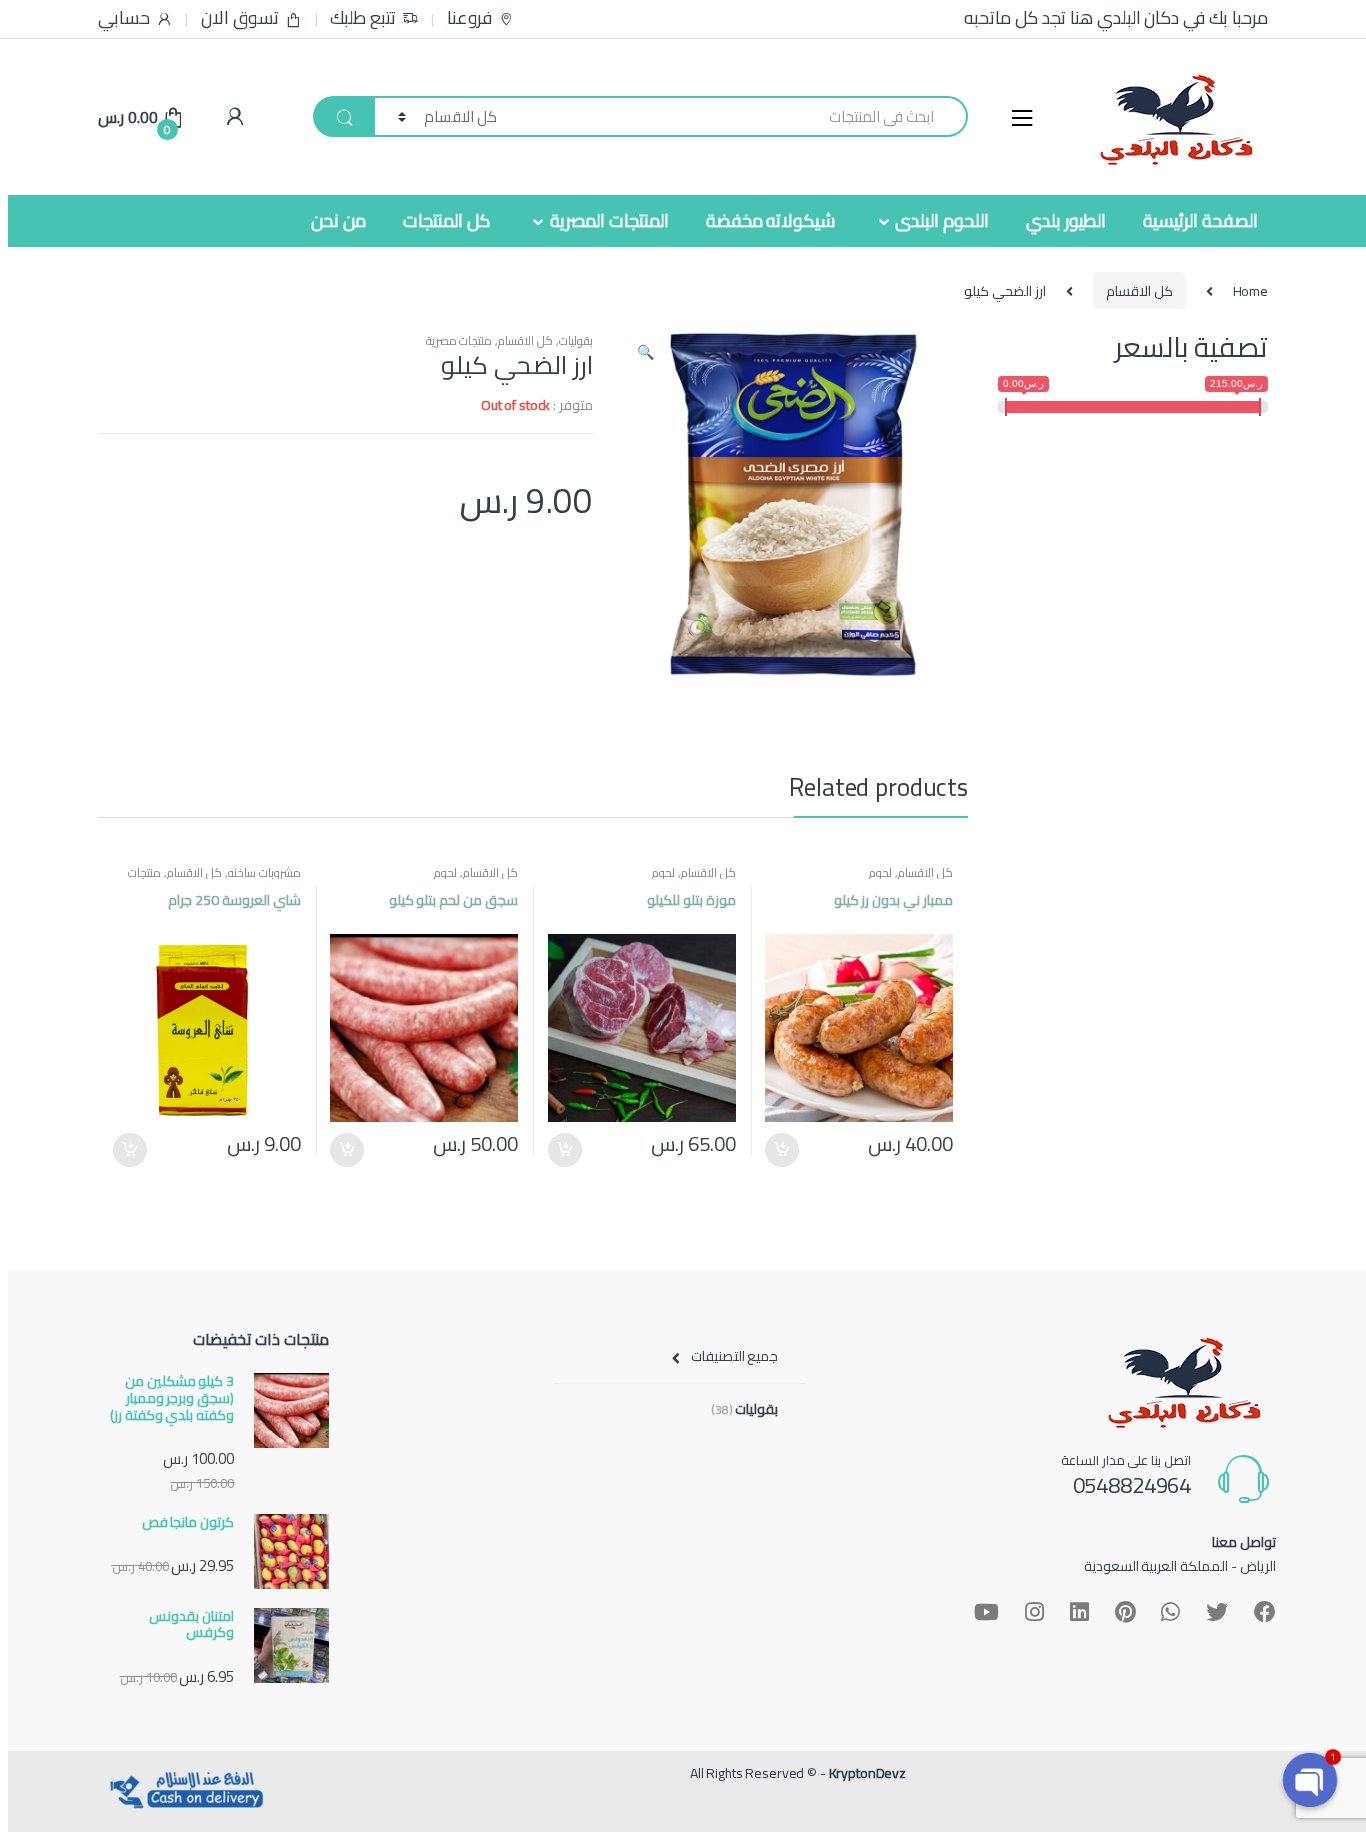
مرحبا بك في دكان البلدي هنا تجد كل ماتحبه (1116, 18)
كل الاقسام (1139, 291)
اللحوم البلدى (942, 220)
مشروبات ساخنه (264, 872)
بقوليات (576, 340)
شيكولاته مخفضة (771, 220)
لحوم (880, 872)
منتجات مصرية (459, 340)
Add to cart (783, 1150)
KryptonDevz (867, 1773)
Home (1250, 291)
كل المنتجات (446, 220)
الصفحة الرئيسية (1200, 220)
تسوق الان (240, 18)
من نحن (338, 220)
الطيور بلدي (1066, 220)
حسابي (124, 18)
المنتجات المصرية (609, 220)
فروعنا (469, 18)
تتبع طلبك (363, 18)
